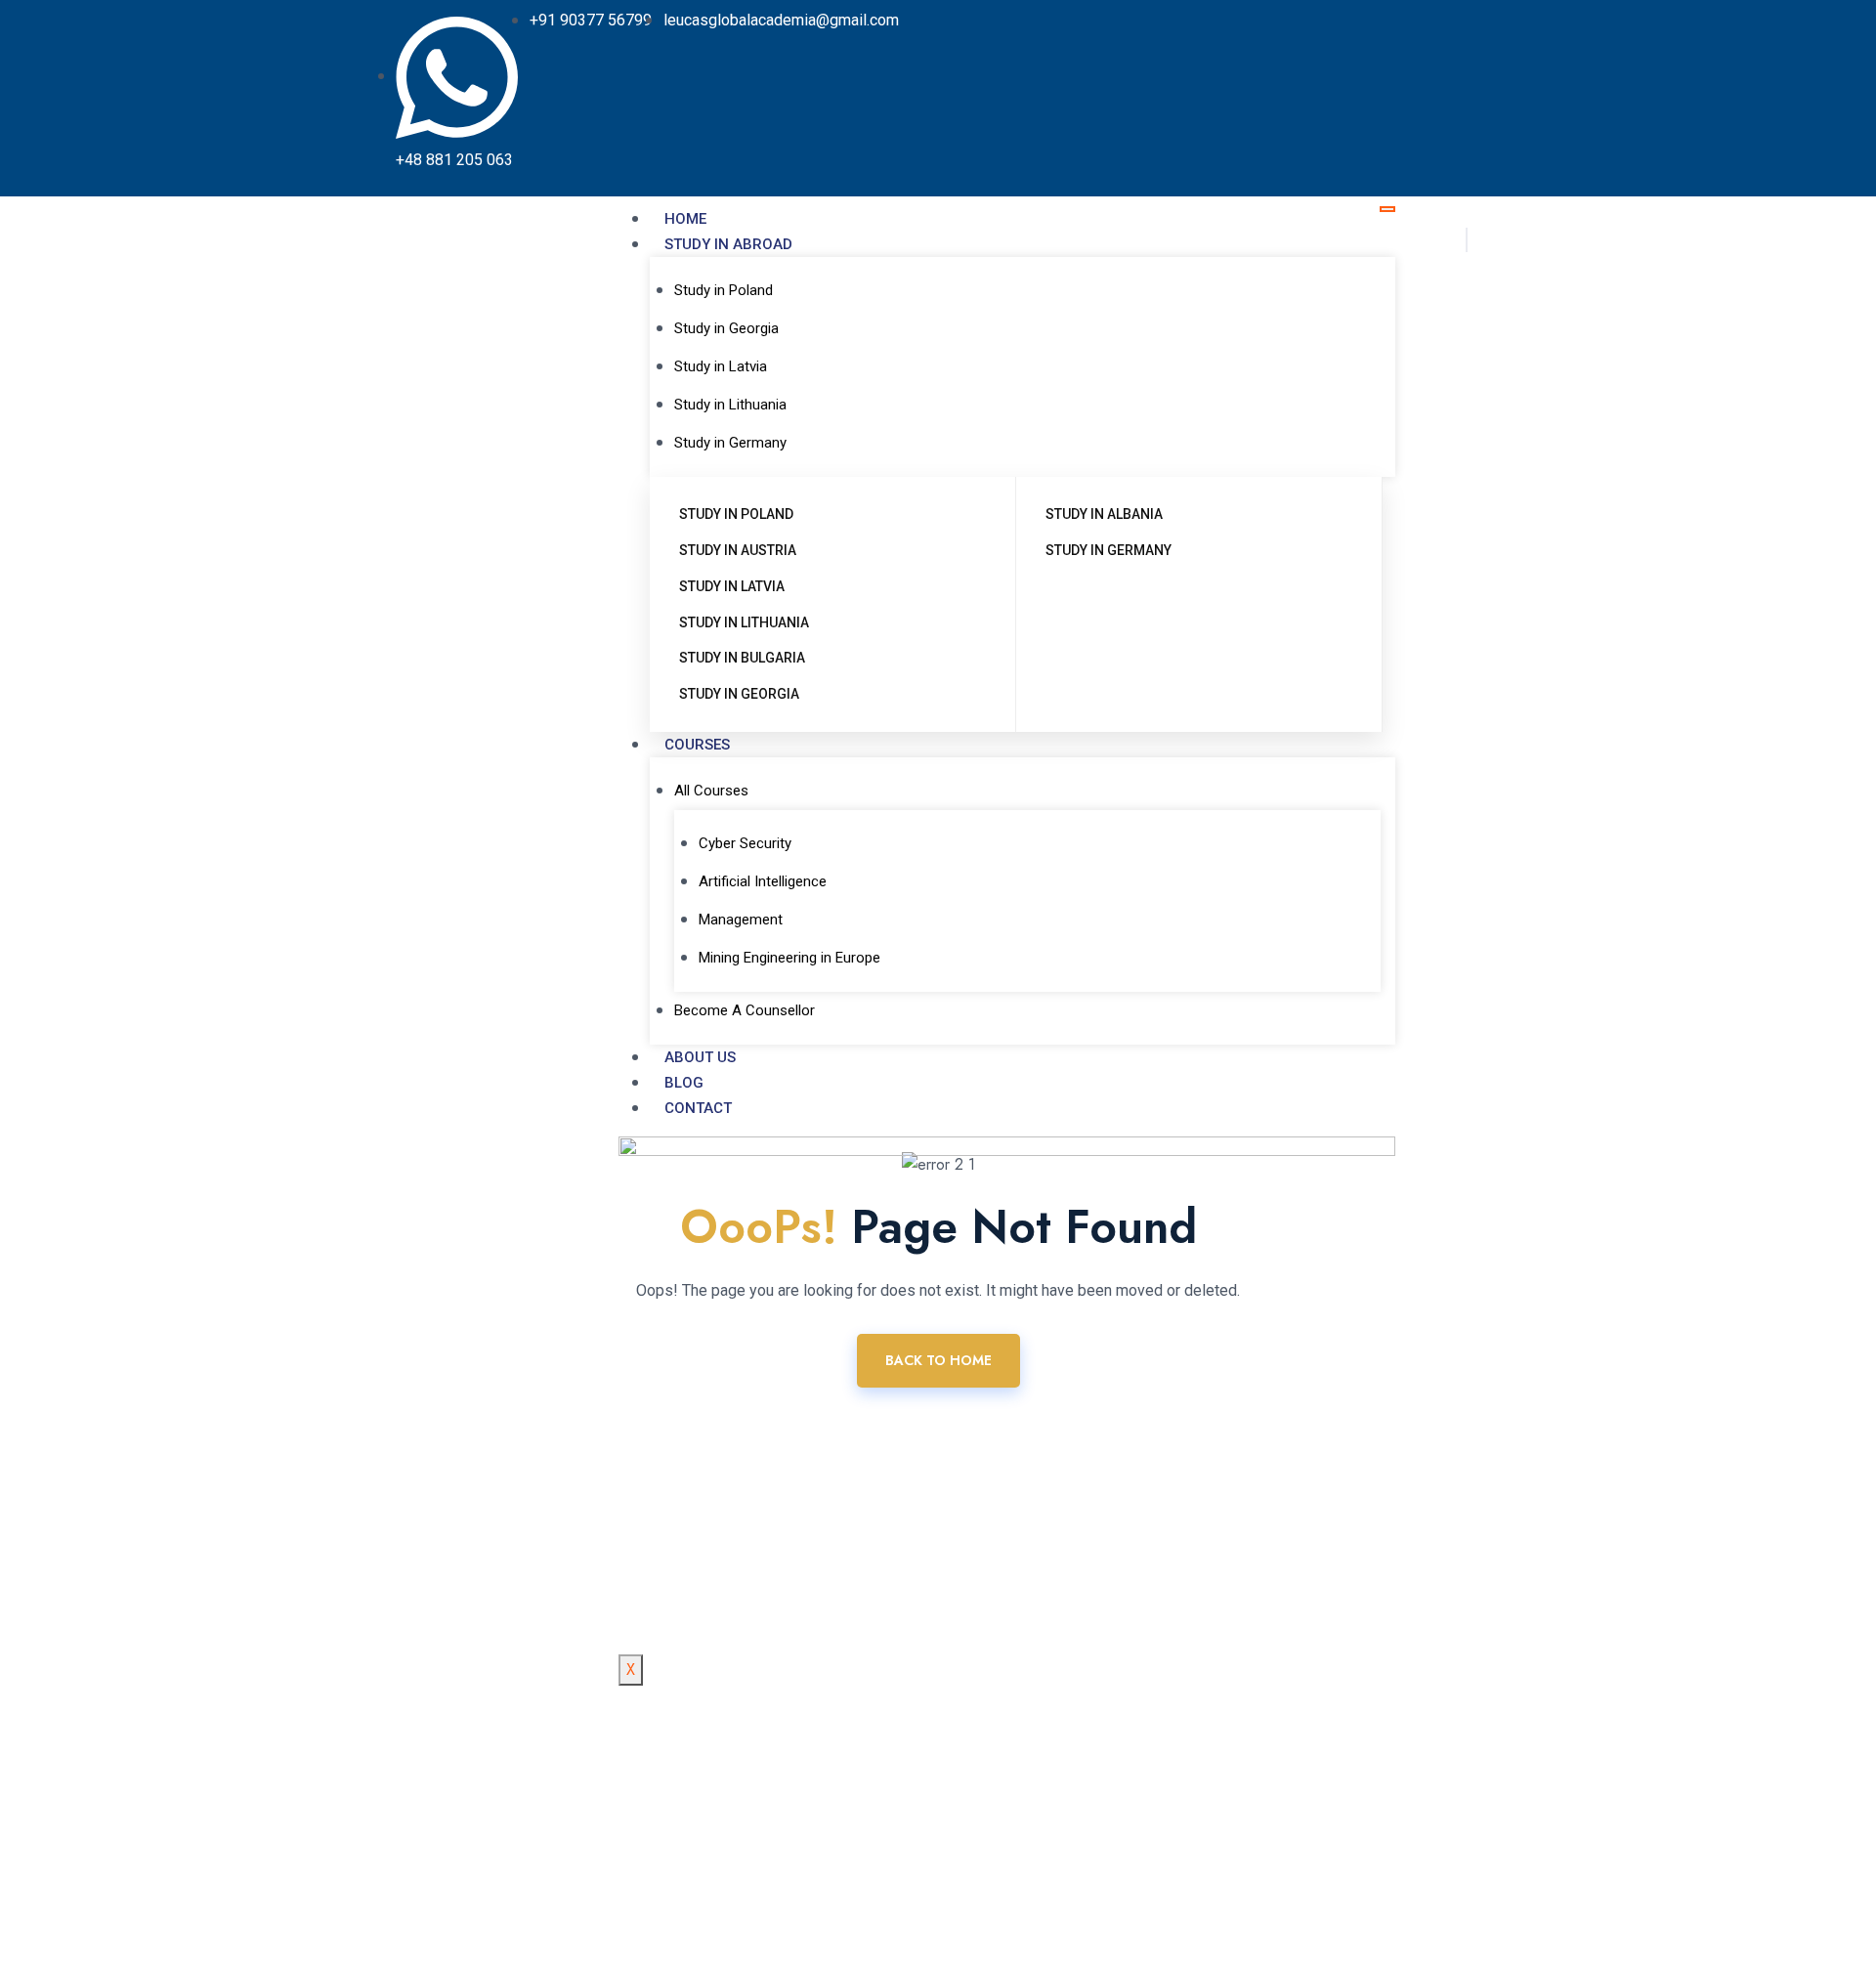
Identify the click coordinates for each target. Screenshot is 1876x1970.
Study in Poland (724, 290)
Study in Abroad (728, 244)
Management (741, 920)
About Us (700, 1057)
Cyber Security (745, 843)
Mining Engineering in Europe (789, 958)
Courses (697, 745)
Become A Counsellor (745, 1010)
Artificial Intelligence (763, 881)
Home (685, 219)
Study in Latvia (721, 366)
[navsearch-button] (1467, 240)
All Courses (711, 791)
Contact (698, 1108)
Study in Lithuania (730, 405)
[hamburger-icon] (1387, 209)
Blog (684, 1083)
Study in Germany (730, 443)
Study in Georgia (726, 328)
